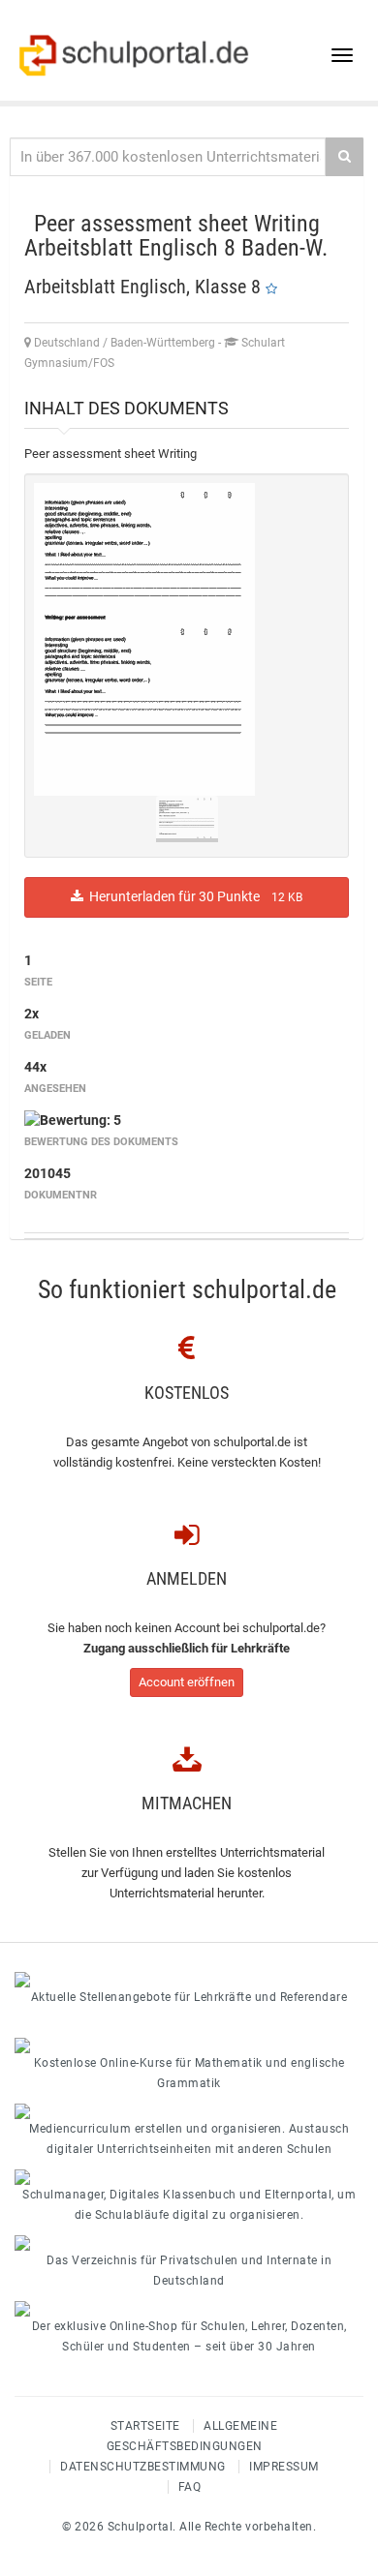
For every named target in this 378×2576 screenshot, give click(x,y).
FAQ (190, 2487)
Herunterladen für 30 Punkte (193, 896)
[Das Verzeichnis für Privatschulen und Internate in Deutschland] (189, 2243)
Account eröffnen (187, 1682)
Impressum (284, 2467)
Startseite (145, 2426)
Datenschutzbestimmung (143, 2467)
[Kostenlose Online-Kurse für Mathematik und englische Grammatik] (189, 2046)
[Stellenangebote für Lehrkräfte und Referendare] (189, 1980)
